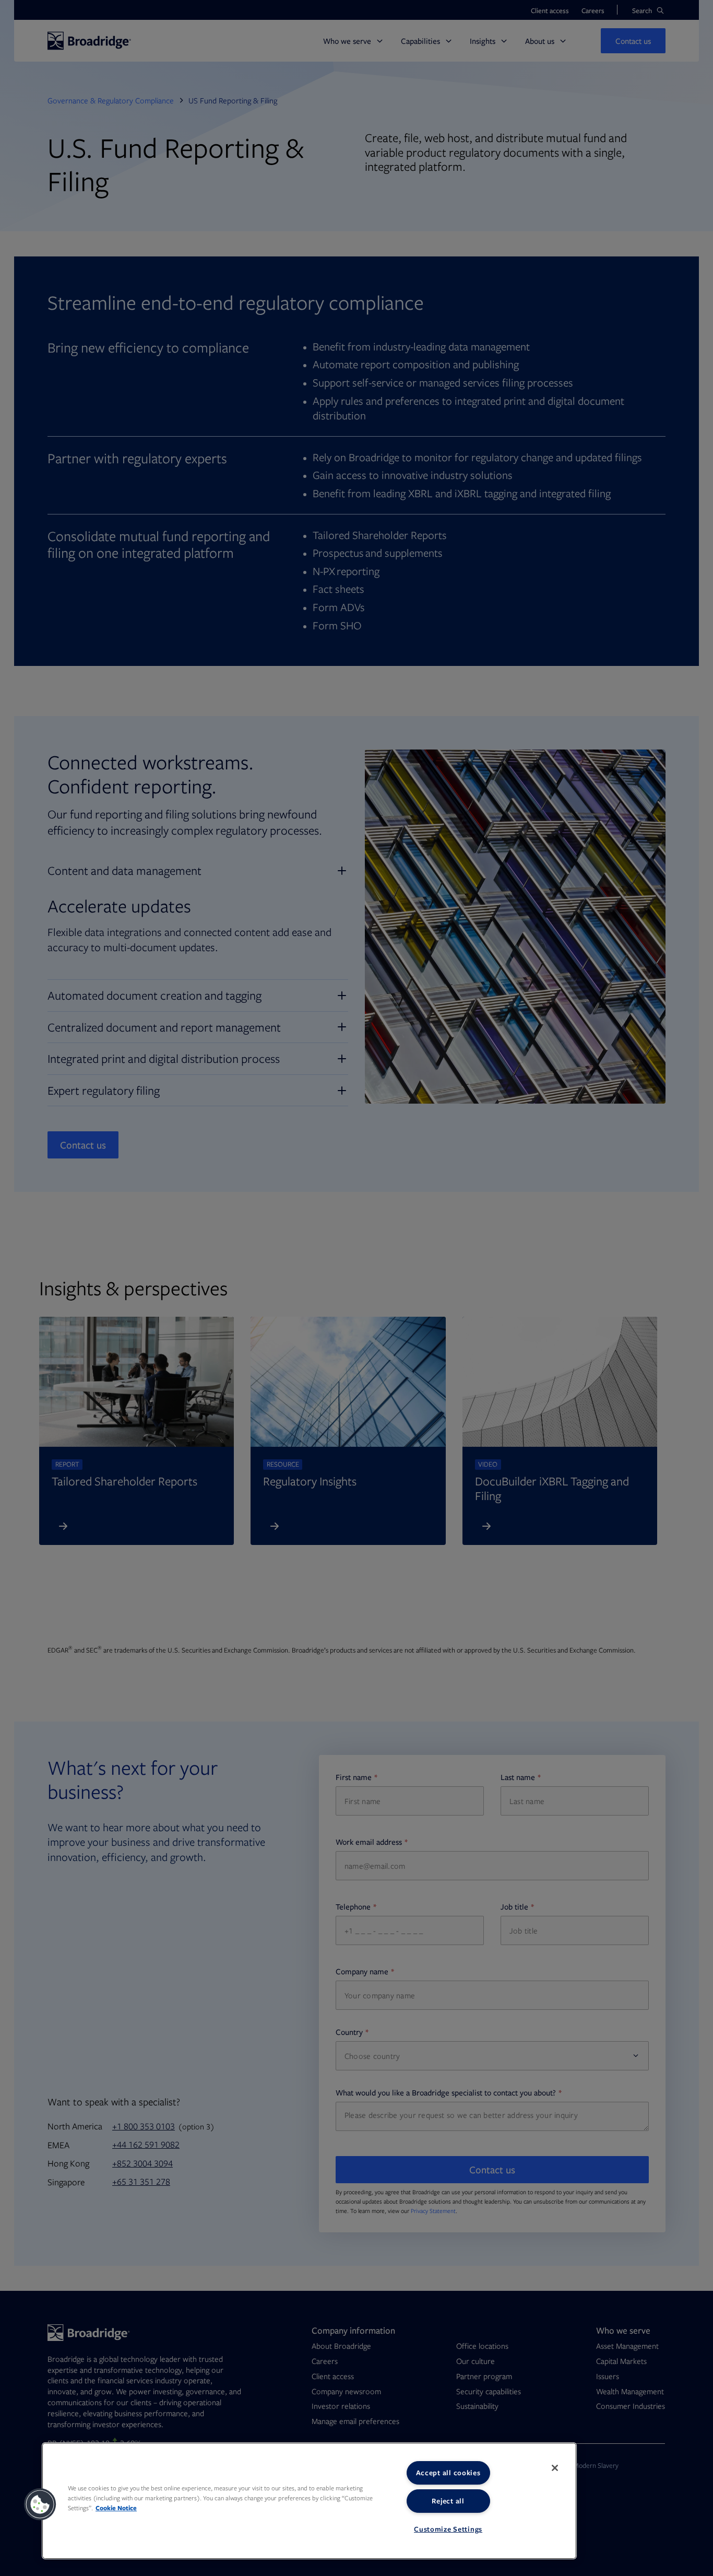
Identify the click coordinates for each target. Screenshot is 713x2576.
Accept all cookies (448, 2473)
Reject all (448, 2501)
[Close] (555, 2468)
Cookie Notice (116, 2508)
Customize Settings (448, 2529)
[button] (40, 2504)
